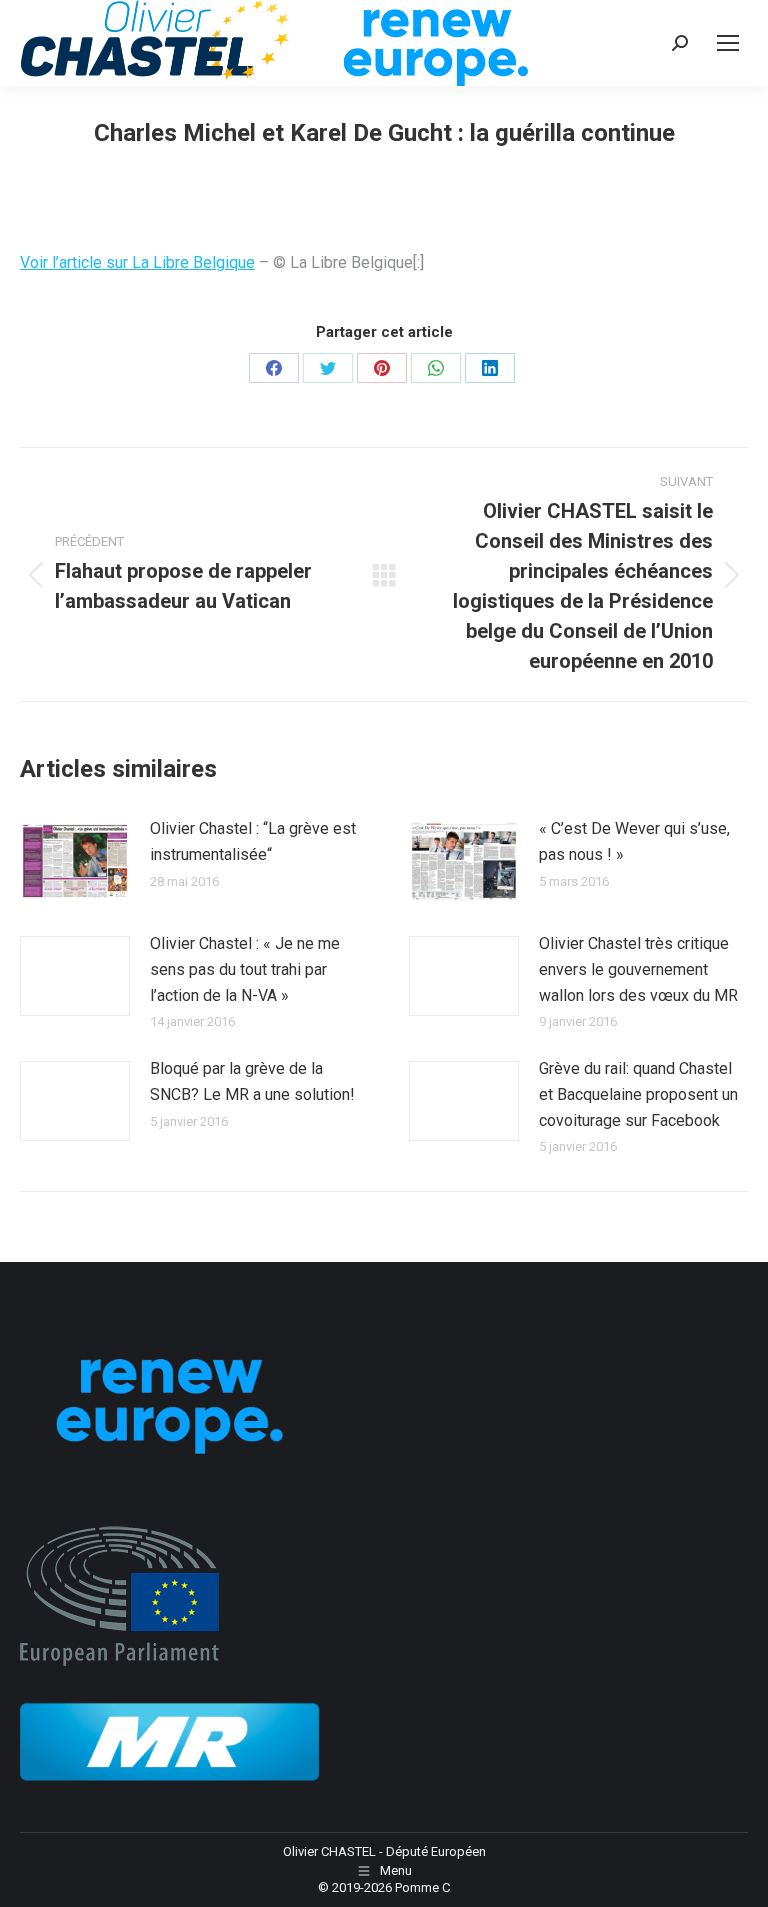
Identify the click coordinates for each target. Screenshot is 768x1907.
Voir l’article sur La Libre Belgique (137, 262)
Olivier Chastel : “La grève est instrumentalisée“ (253, 841)
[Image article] (75, 861)
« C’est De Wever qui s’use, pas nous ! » (634, 841)
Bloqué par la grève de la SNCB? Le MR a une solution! (252, 1081)
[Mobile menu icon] (728, 43)
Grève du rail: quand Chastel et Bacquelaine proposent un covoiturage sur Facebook (638, 1094)
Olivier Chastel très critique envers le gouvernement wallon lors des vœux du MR (638, 969)
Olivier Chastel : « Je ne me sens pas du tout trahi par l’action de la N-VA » (245, 969)
